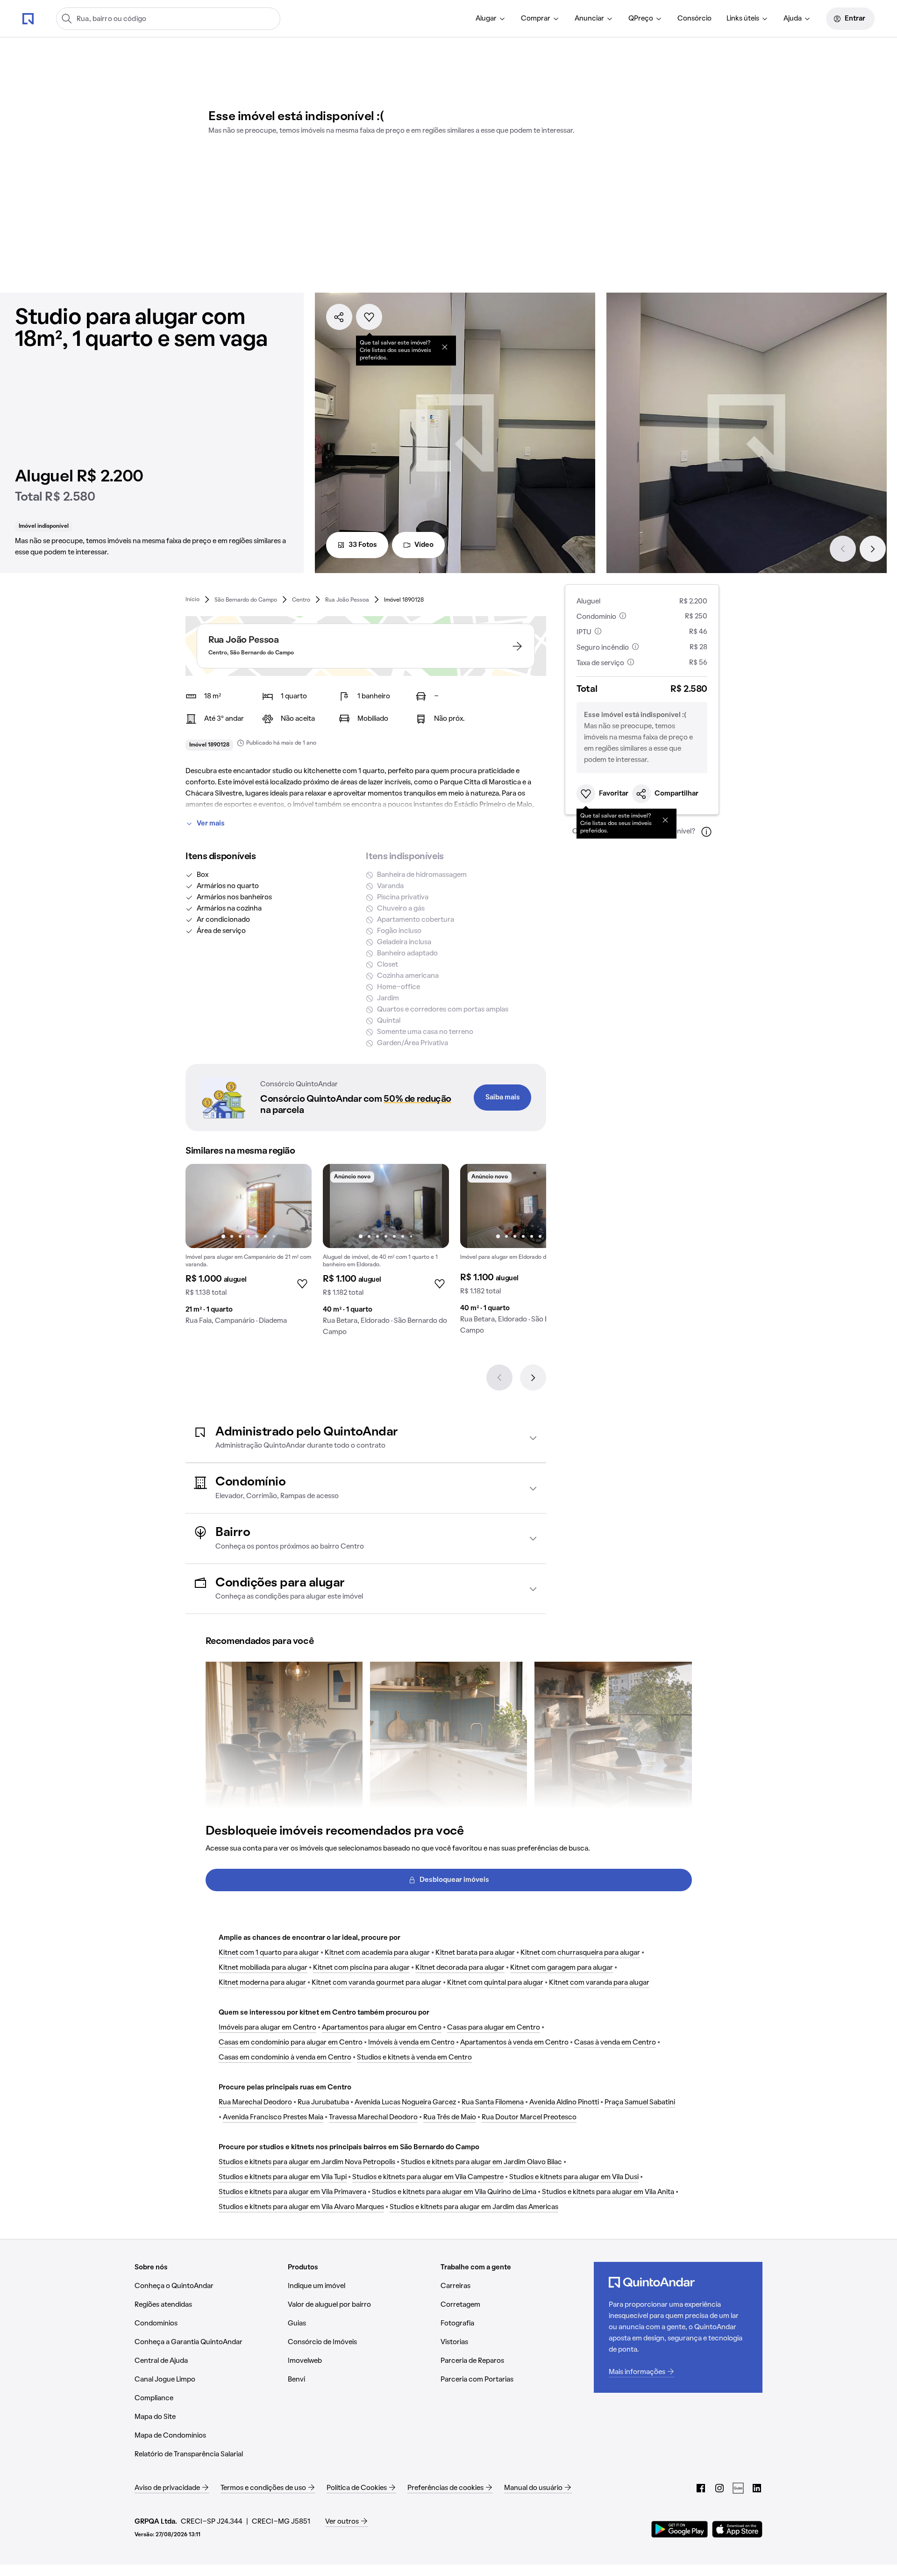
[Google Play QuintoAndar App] (680, 2529)
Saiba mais (503, 1098)
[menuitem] (491, 19)
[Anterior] (843, 549)
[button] (366, 1438)
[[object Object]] (445, 347)
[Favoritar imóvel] (369, 317)
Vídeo (424, 545)
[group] (249, 1248)
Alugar (486, 19)
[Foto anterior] (202, 1206)
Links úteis (743, 19)
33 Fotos (363, 545)
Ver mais (211, 824)
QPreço (641, 19)
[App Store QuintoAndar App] (737, 2529)
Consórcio (694, 19)
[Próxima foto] (295, 1206)
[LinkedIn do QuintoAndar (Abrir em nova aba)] (757, 2488)
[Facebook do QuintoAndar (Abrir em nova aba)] (701, 2488)
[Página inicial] (28, 18)
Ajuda (793, 19)
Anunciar (589, 19)
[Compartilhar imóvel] (339, 317)
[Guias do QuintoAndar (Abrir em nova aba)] (738, 2488)
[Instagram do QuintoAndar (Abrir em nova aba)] (719, 2488)
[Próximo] (873, 549)
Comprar (536, 19)
